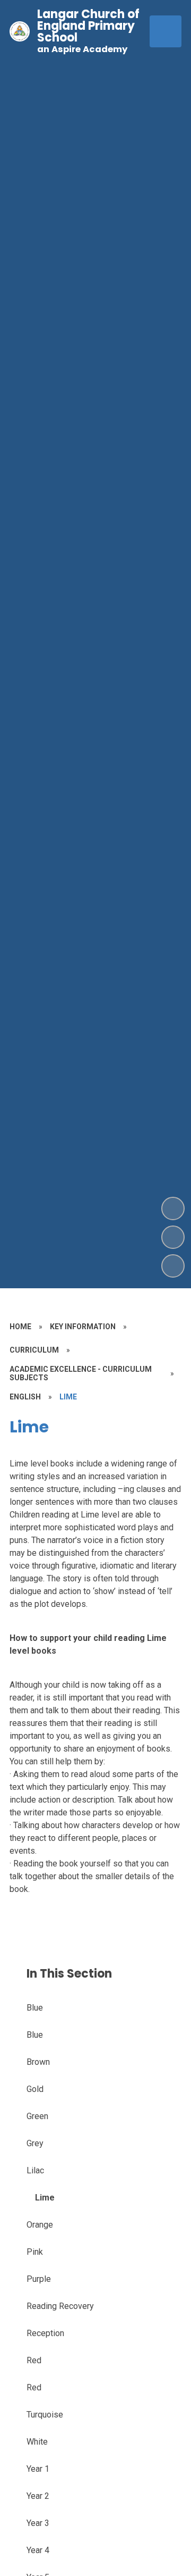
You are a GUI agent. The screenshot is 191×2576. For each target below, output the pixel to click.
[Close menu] (166, 31)
